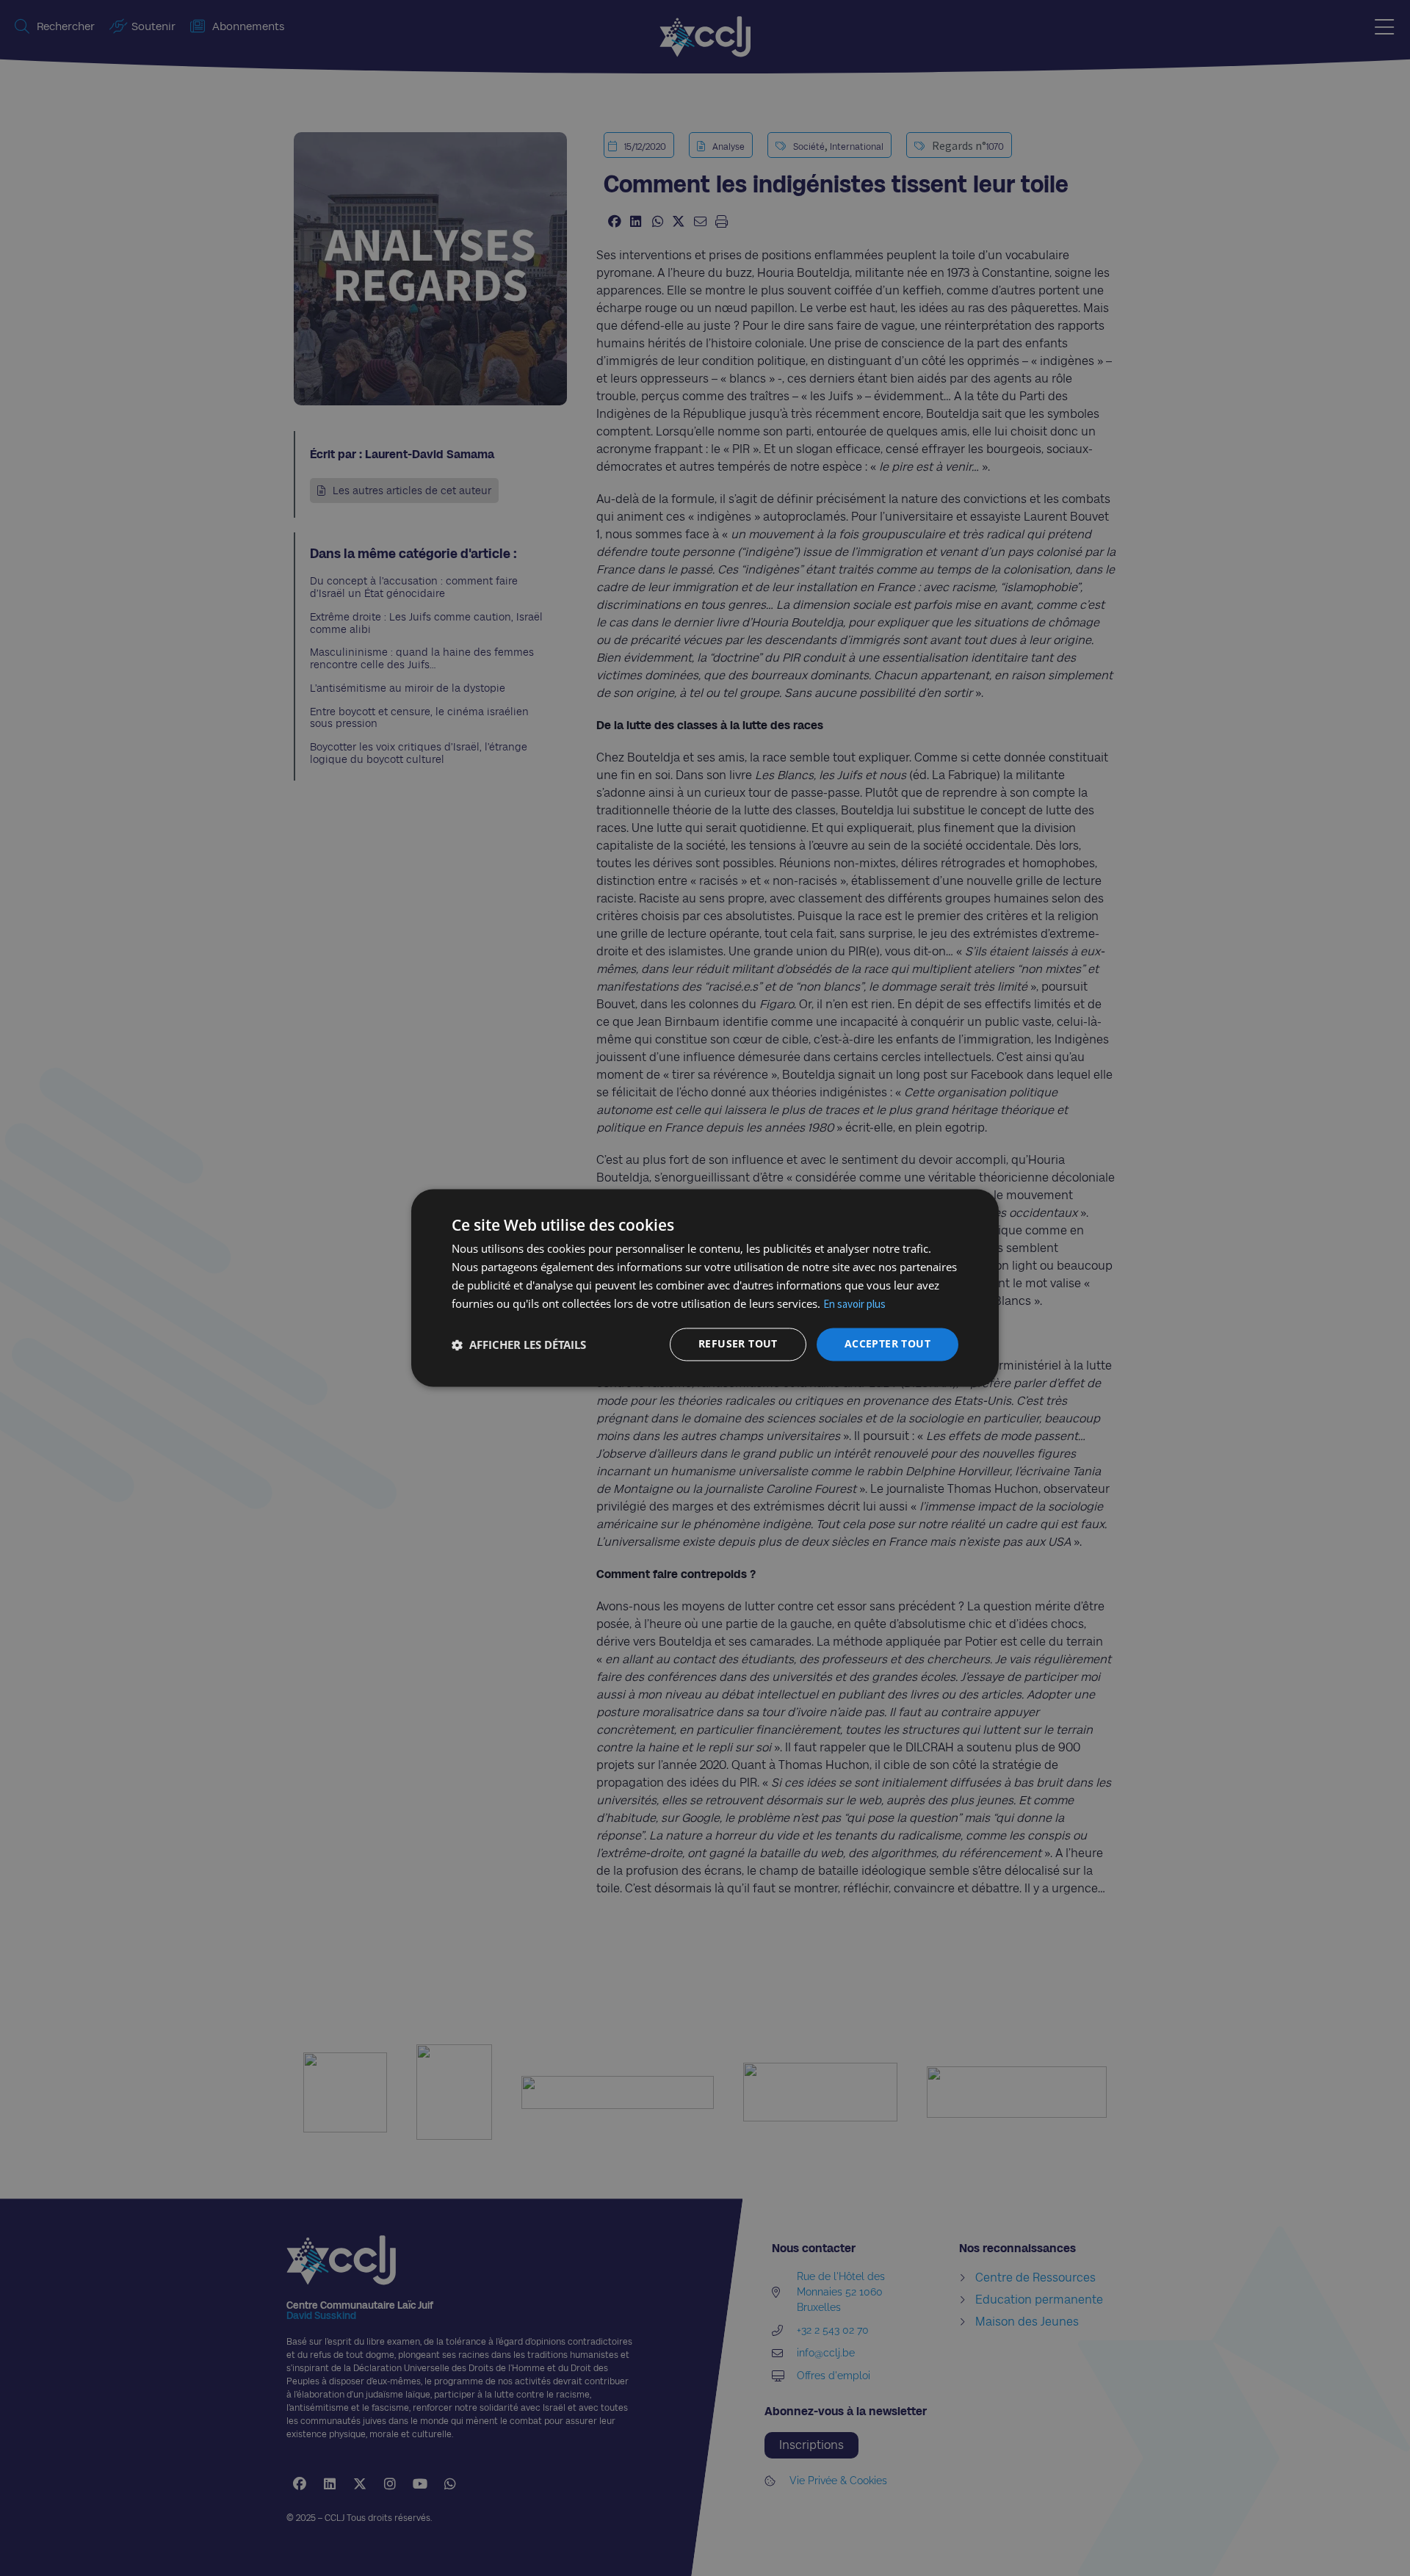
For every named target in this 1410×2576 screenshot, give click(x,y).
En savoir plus (854, 1304)
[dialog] (705, 1288)
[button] (519, 1345)
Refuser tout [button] (738, 1344)
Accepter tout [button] (887, 1344)
